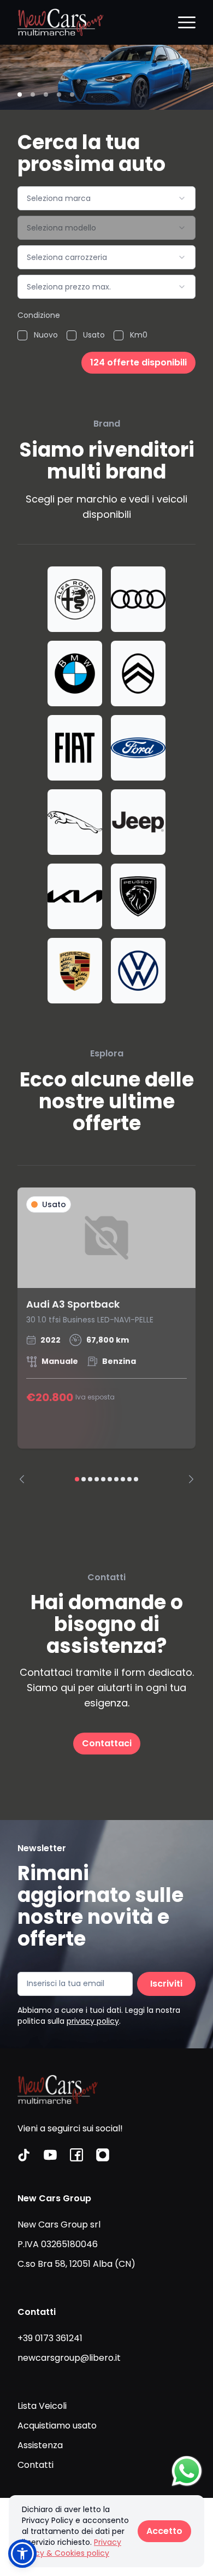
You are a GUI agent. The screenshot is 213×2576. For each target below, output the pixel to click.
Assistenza (40, 2445)
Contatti (35, 2465)
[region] (106, 1335)
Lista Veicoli (42, 2406)
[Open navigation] (187, 22)
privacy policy (93, 2021)
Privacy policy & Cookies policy (72, 2548)
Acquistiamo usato (57, 2426)
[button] (22, 2554)
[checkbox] (22, 335)
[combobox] (106, 198)
